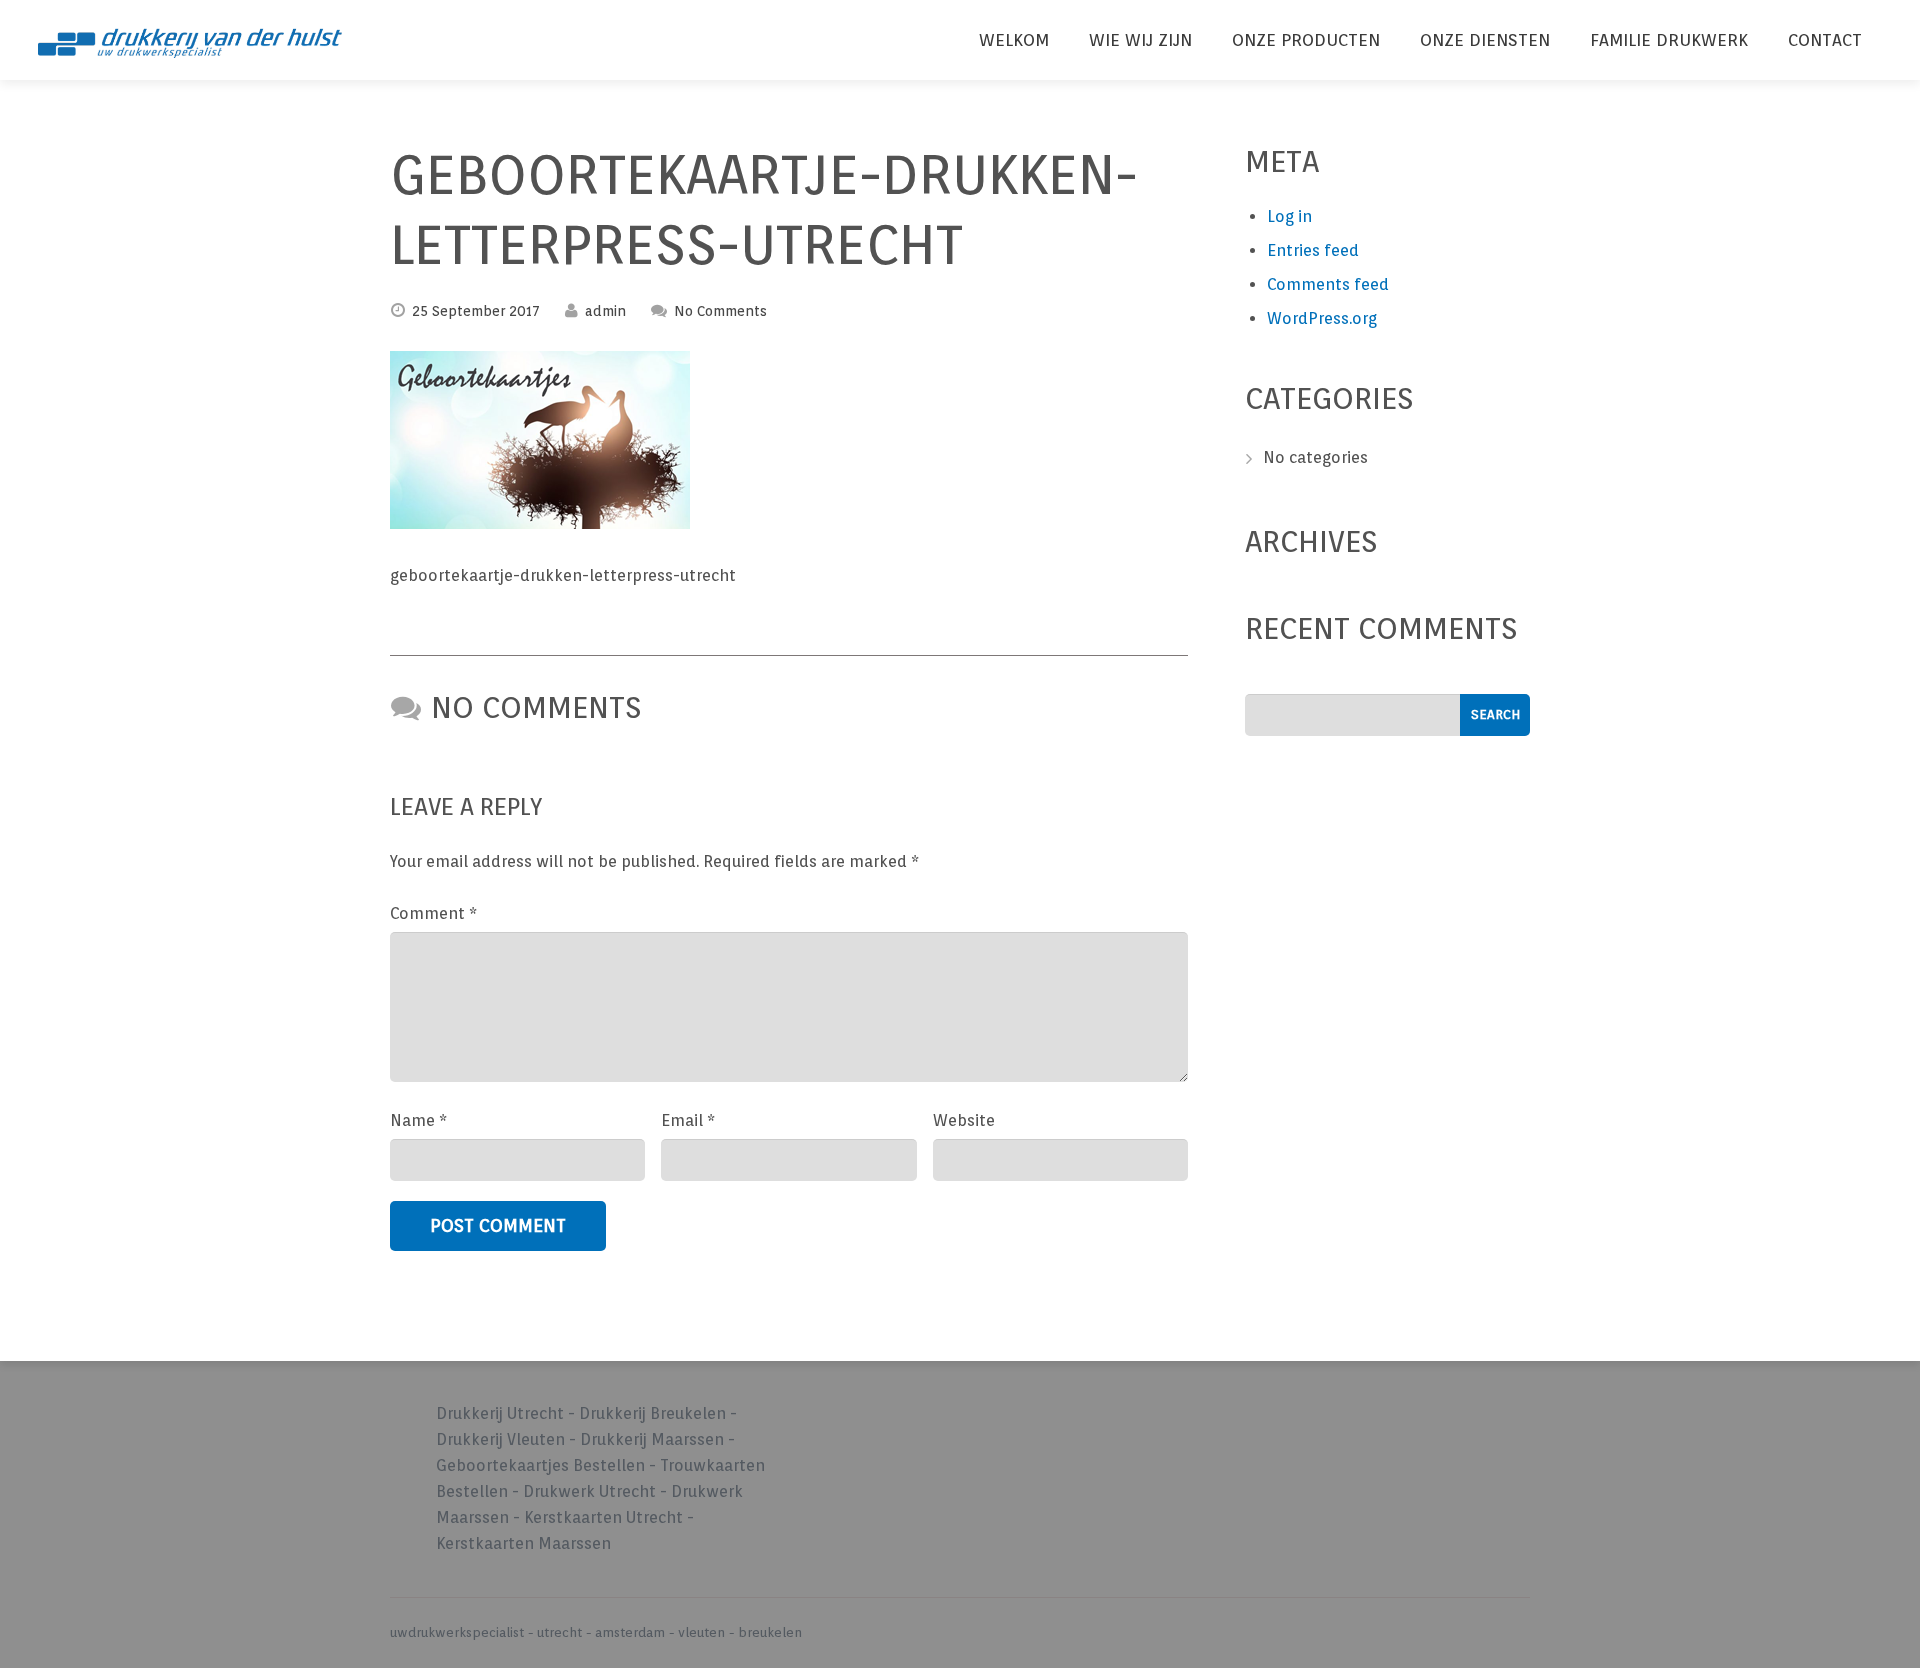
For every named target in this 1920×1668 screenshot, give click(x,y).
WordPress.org (1322, 318)
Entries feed (1313, 250)
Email (688, 1120)
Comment (433, 913)
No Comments (720, 311)
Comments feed (1328, 284)
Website (964, 1120)
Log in (1289, 216)
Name (418, 1120)
